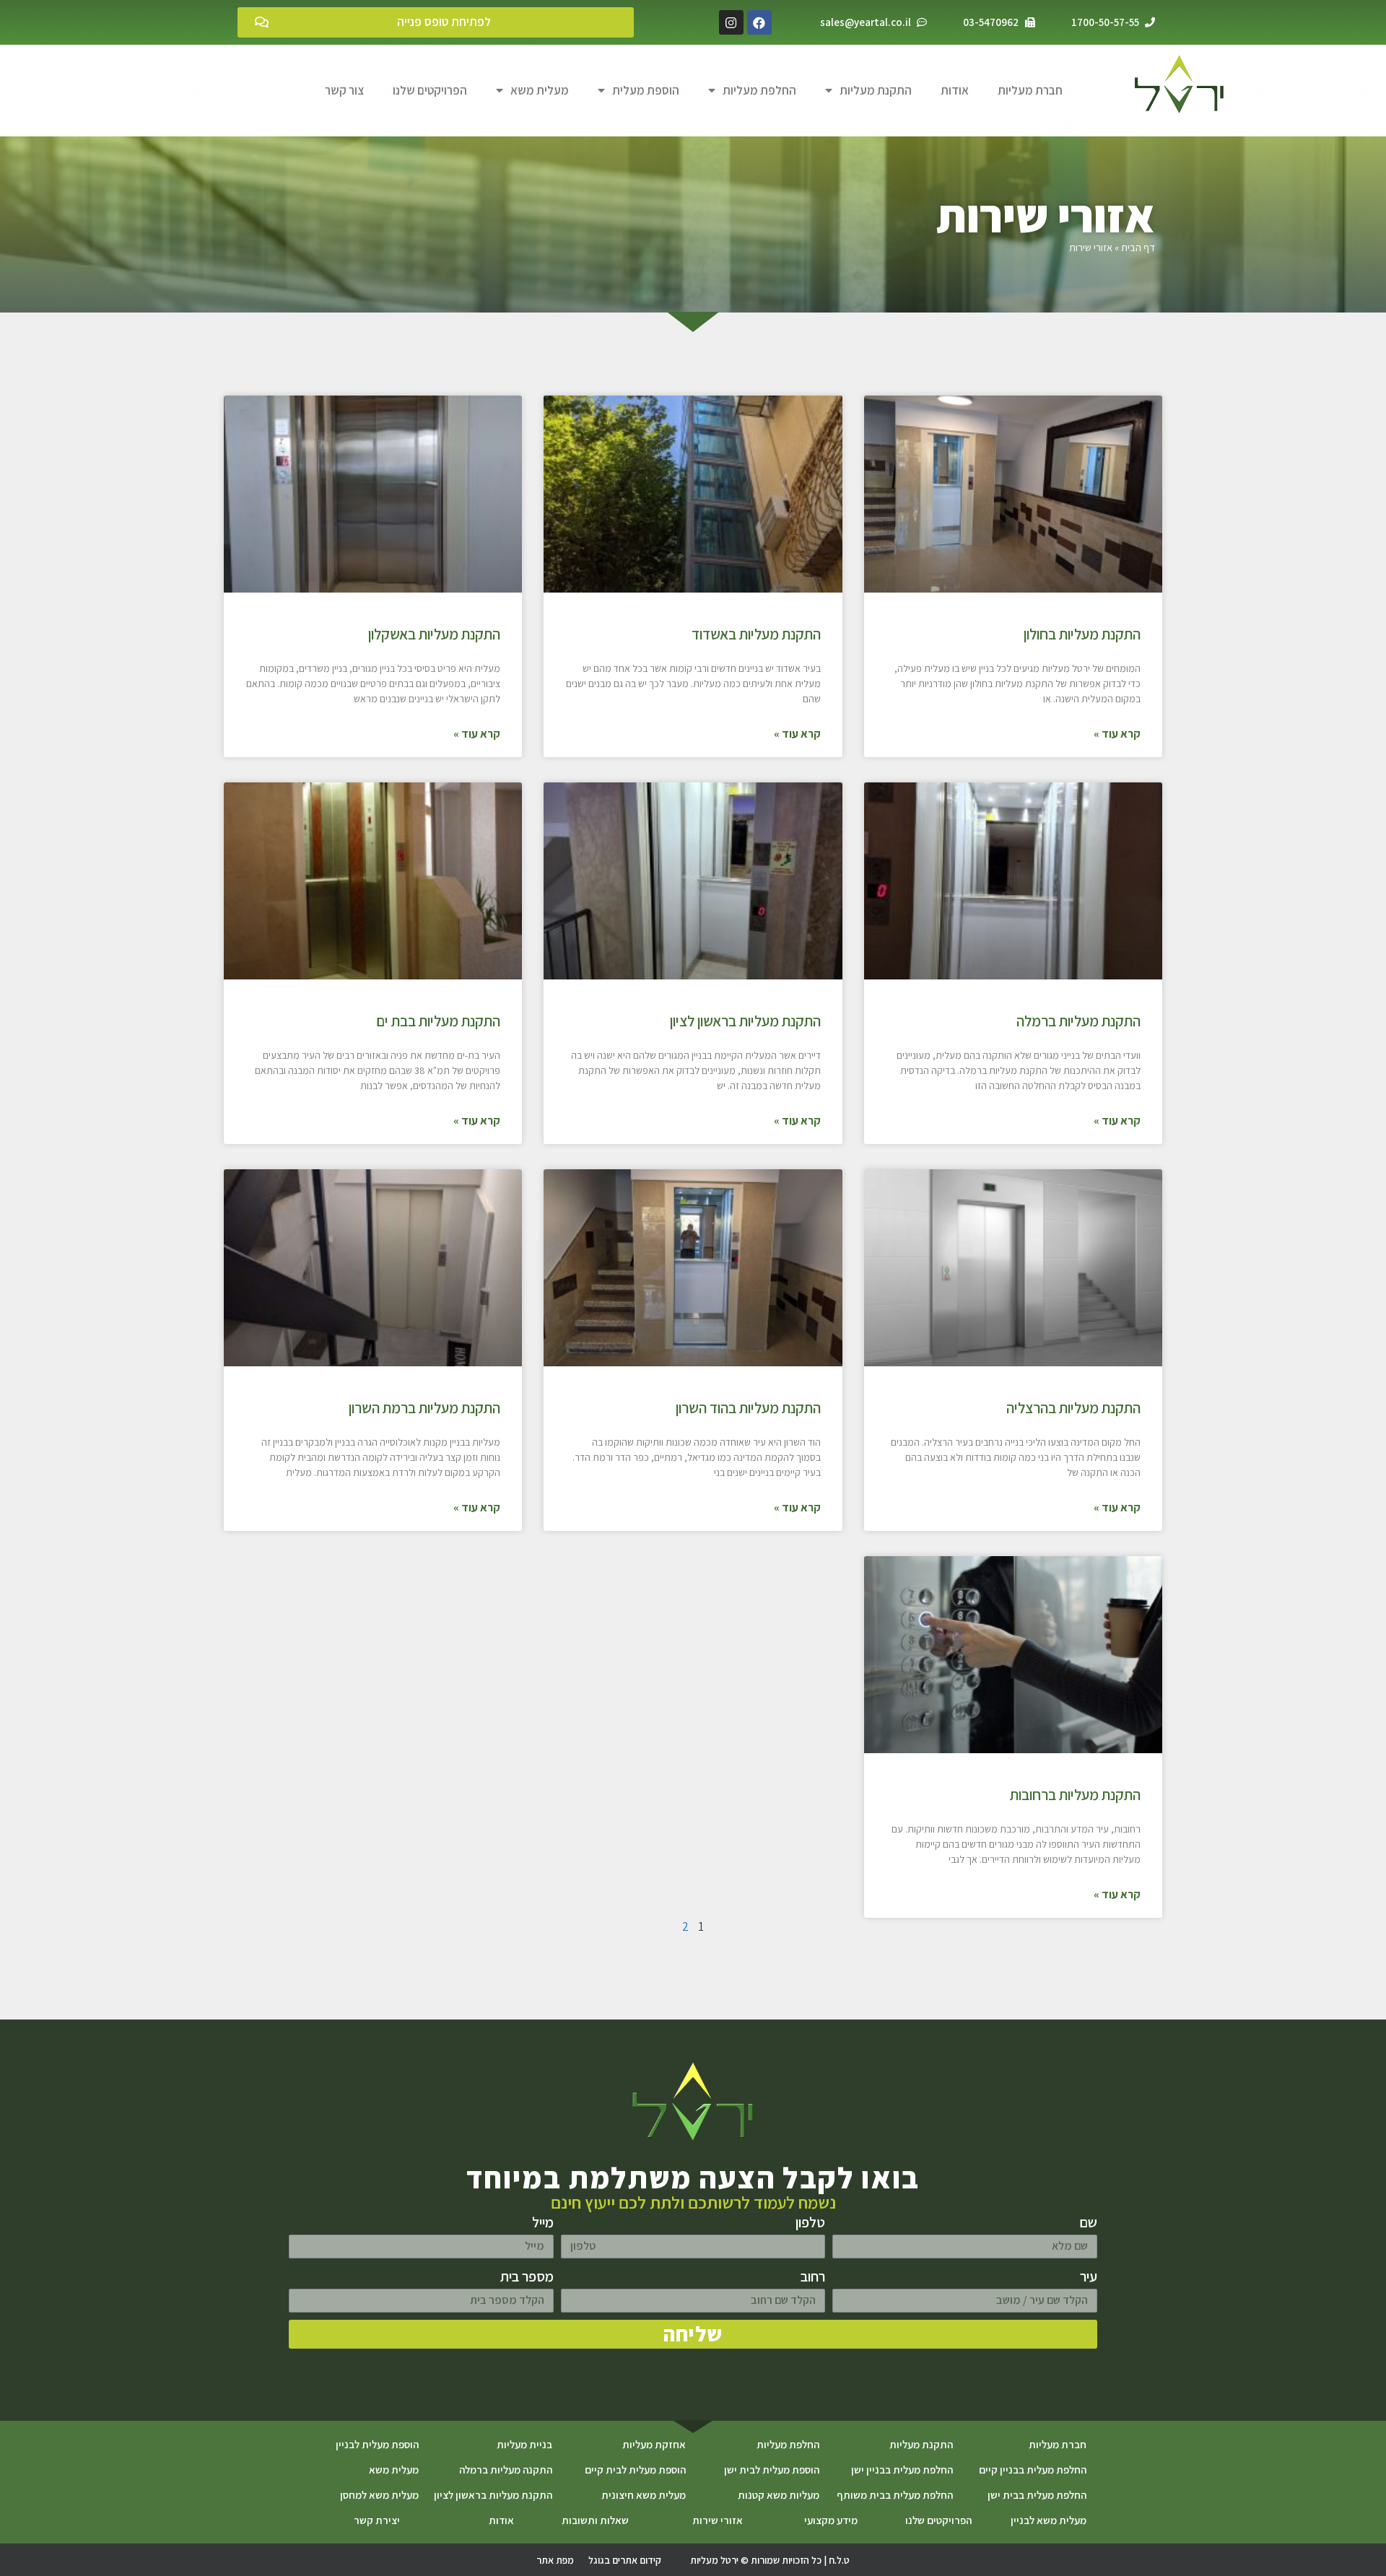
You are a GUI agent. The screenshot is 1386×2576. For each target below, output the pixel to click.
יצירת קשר (377, 2520)
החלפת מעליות (759, 90)
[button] (436, 22)
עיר (1089, 2276)
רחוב (813, 2276)
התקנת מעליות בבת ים (438, 1021)
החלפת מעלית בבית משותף (895, 2495)
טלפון (810, 2222)
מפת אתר (555, 2560)
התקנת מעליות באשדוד (756, 634)
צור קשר (344, 90)
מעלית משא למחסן (379, 2495)
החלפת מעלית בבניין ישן (902, 2470)
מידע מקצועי (831, 2520)
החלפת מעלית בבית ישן (1037, 2495)
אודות (955, 90)
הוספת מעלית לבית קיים (635, 2470)
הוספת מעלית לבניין (377, 2444)
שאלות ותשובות (595, 2520)
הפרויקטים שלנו (430, 90)
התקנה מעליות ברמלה (506, 2470)
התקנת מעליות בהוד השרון (748, 1408)
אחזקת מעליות (654, 2444)
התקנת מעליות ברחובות (1075, 1795)
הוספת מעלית (646, 90)
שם (1088, 2222)
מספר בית (527, 2276)
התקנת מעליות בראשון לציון (745, 1021)
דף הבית (1138, 247)
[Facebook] (759, 22)
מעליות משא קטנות (779, 2495)
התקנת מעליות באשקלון (434, 634)
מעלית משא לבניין (1049, 2520)
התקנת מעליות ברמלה (1078, 1021)
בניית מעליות (524, 2444)
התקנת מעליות (876, 90)
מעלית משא (540, 90)
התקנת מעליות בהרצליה (1073, 1408)
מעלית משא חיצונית (644, 2495)
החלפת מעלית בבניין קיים (1033, 2470)
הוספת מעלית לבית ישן (772, 2470)
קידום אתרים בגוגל (625, 2560)
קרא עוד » (1117, 734)
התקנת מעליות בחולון (1082, 634)
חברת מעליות (1030, 90)
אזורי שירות (718, 2520)
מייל (543, 2222)
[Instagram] (731, 22)
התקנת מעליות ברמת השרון (424, 1408)
